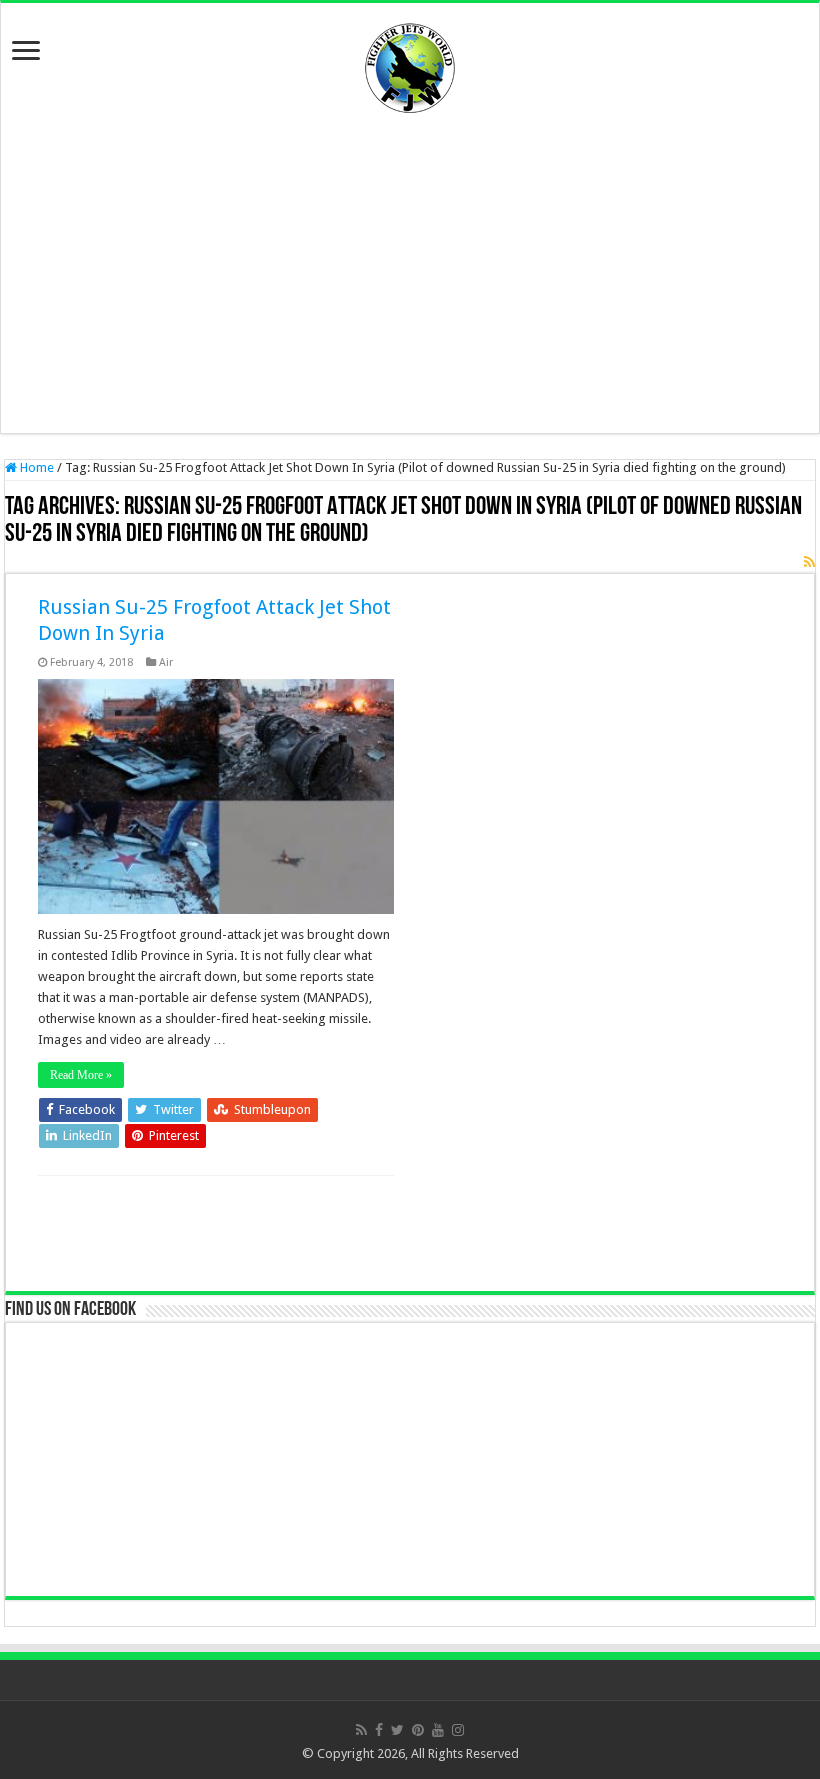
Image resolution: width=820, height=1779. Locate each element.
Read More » (81, 1075)
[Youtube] (438, 1730)
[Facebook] (379, 1730)
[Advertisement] (410, 273)
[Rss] (361, 1730)
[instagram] (458, 1730)
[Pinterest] (418, 1730)
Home (35, 467)
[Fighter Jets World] (410, 64)
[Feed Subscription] (809, 562)
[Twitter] (397, 1730)
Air (166, 662)
